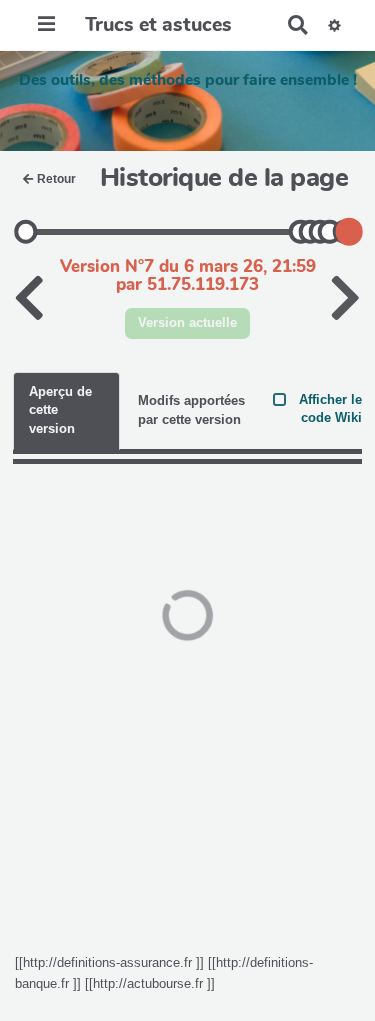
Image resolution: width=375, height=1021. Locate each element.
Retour (56, 178)
